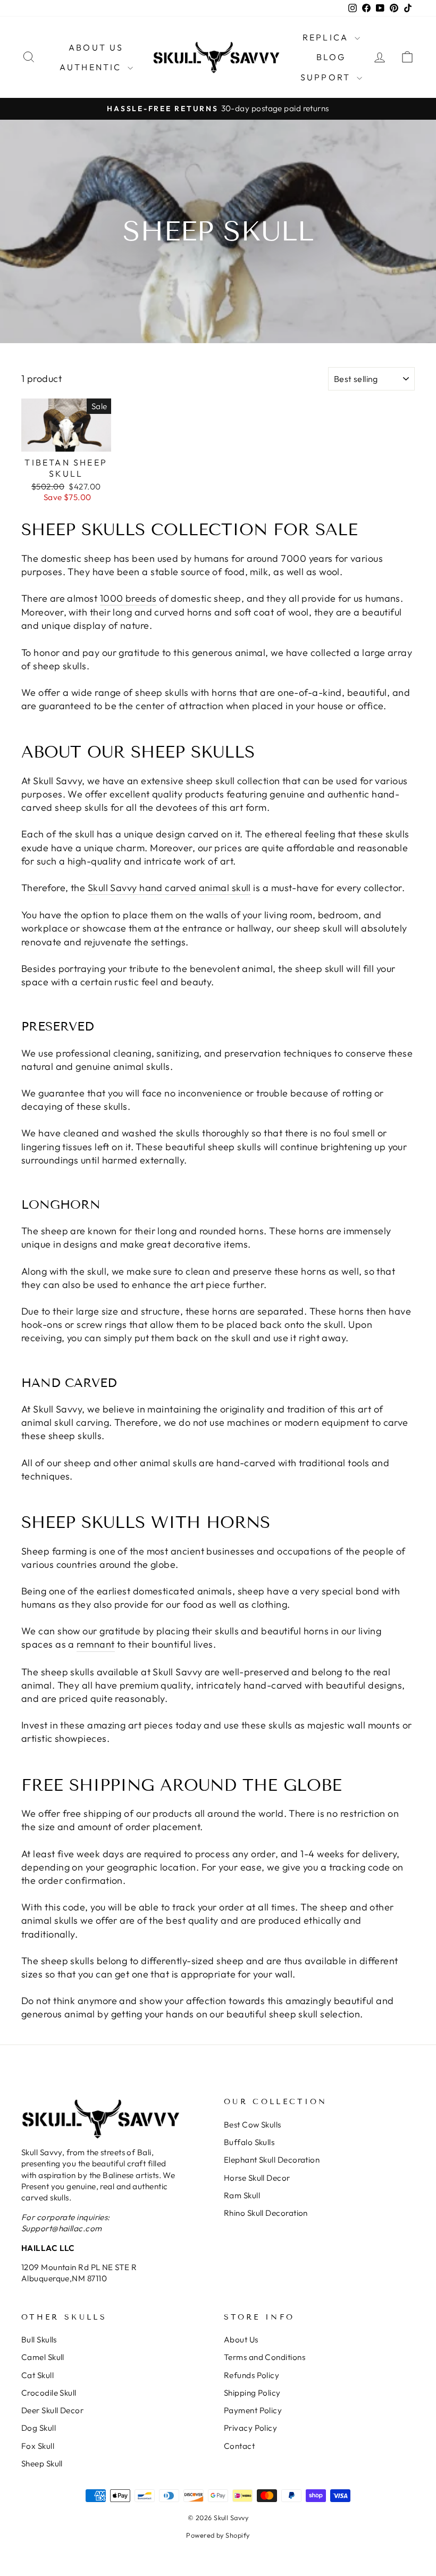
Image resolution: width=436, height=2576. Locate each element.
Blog (331, 57)
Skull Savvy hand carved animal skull (169, 888)
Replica (327, 37)
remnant (95, 1644)
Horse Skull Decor (257, 2178)
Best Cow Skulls (253, 2125)
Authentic (92, 67)
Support (327, 77)
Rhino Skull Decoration (266, 2213)
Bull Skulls (39, 2340)
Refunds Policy (251, 2375)
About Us (96, 47)
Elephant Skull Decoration (272, 2160)
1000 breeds (128, 598)
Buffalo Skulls (249, 2142)
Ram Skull (242, 2195)
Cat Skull (37, 2375)
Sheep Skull (42, 2463)
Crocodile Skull (49, 2393)
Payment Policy (253, 2410)
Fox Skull (38, 2446)
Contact (239, 2446)
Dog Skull (39, 2428)
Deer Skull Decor (52, 2410)
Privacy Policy (250, 2428)
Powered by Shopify (218, 2535)
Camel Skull (43, 2357)
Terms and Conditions (265, 2357)
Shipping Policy (252, 2393)
